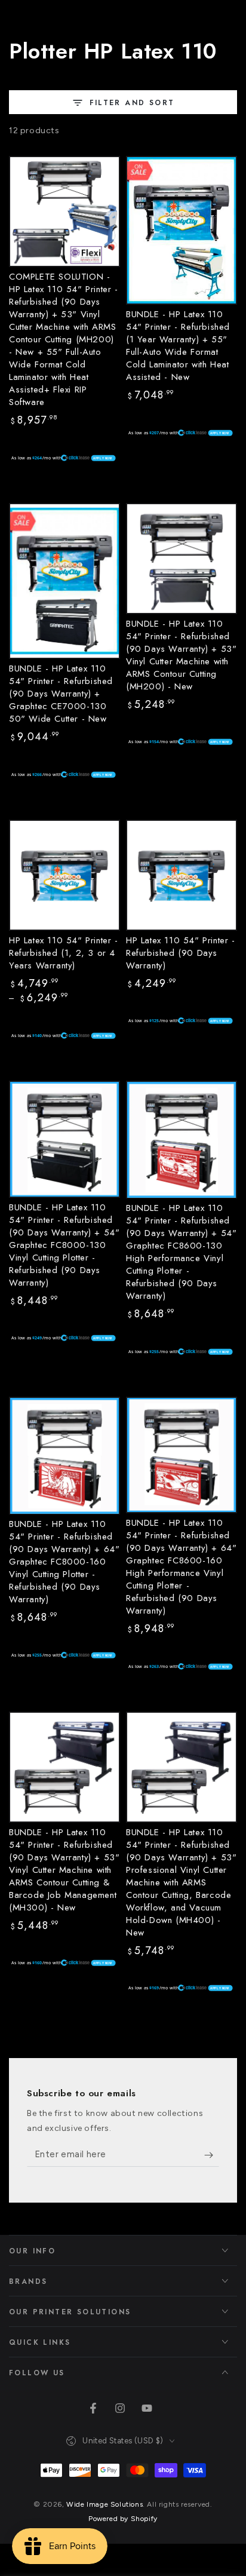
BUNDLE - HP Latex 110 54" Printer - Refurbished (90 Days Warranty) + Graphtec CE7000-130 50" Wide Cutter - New (61, 694)
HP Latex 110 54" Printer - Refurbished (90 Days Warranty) (181, 953)
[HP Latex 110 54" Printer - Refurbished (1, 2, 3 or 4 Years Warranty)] (64, 875)
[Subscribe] (212, 2155)
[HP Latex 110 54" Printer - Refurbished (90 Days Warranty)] (182, 875)
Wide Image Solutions (104, 2504)
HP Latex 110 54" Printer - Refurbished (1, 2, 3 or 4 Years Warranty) (64, 953)
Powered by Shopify (123, 2519)
